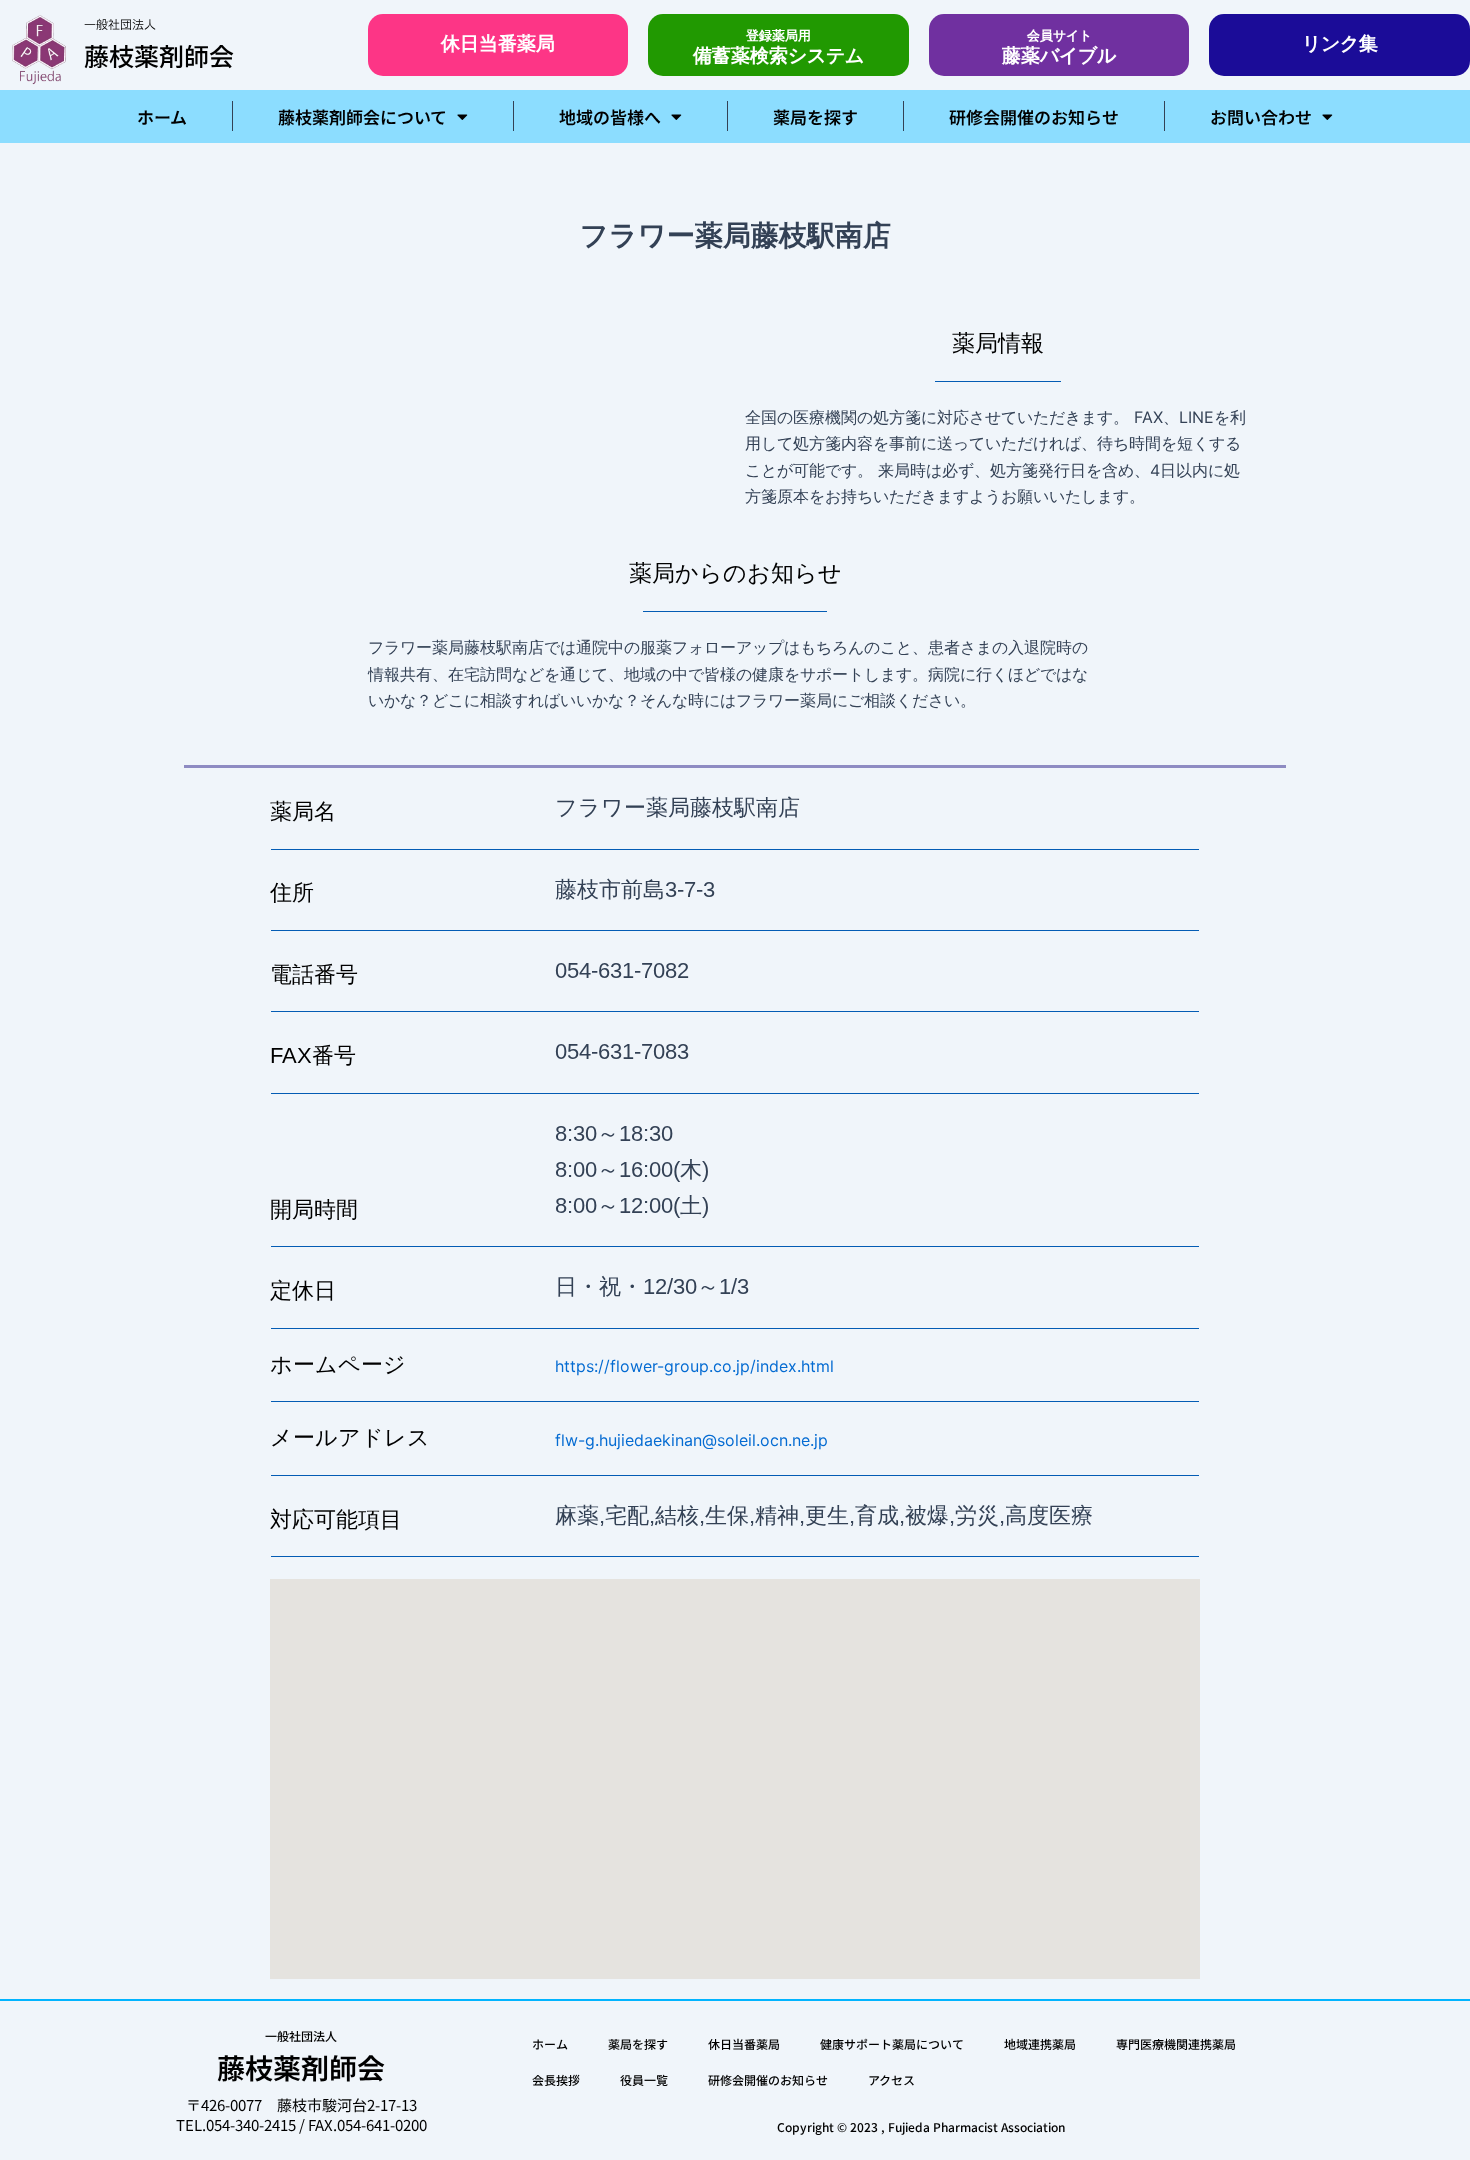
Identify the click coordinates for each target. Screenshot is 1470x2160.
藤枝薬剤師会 (159, 55)
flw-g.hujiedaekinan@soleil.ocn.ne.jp (691, 1440)
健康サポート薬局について (892, 2043)
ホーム (162, 116)
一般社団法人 (120, 25)
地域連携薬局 (1040, 2043)
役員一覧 (644, 2079)
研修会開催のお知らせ (1034, 116)
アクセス (891, 2079)
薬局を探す (815, 116)
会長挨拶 (556, 2079)
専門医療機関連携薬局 (1176, 2043)
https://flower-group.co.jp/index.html (694, 1366)
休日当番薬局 (744, 2043)
